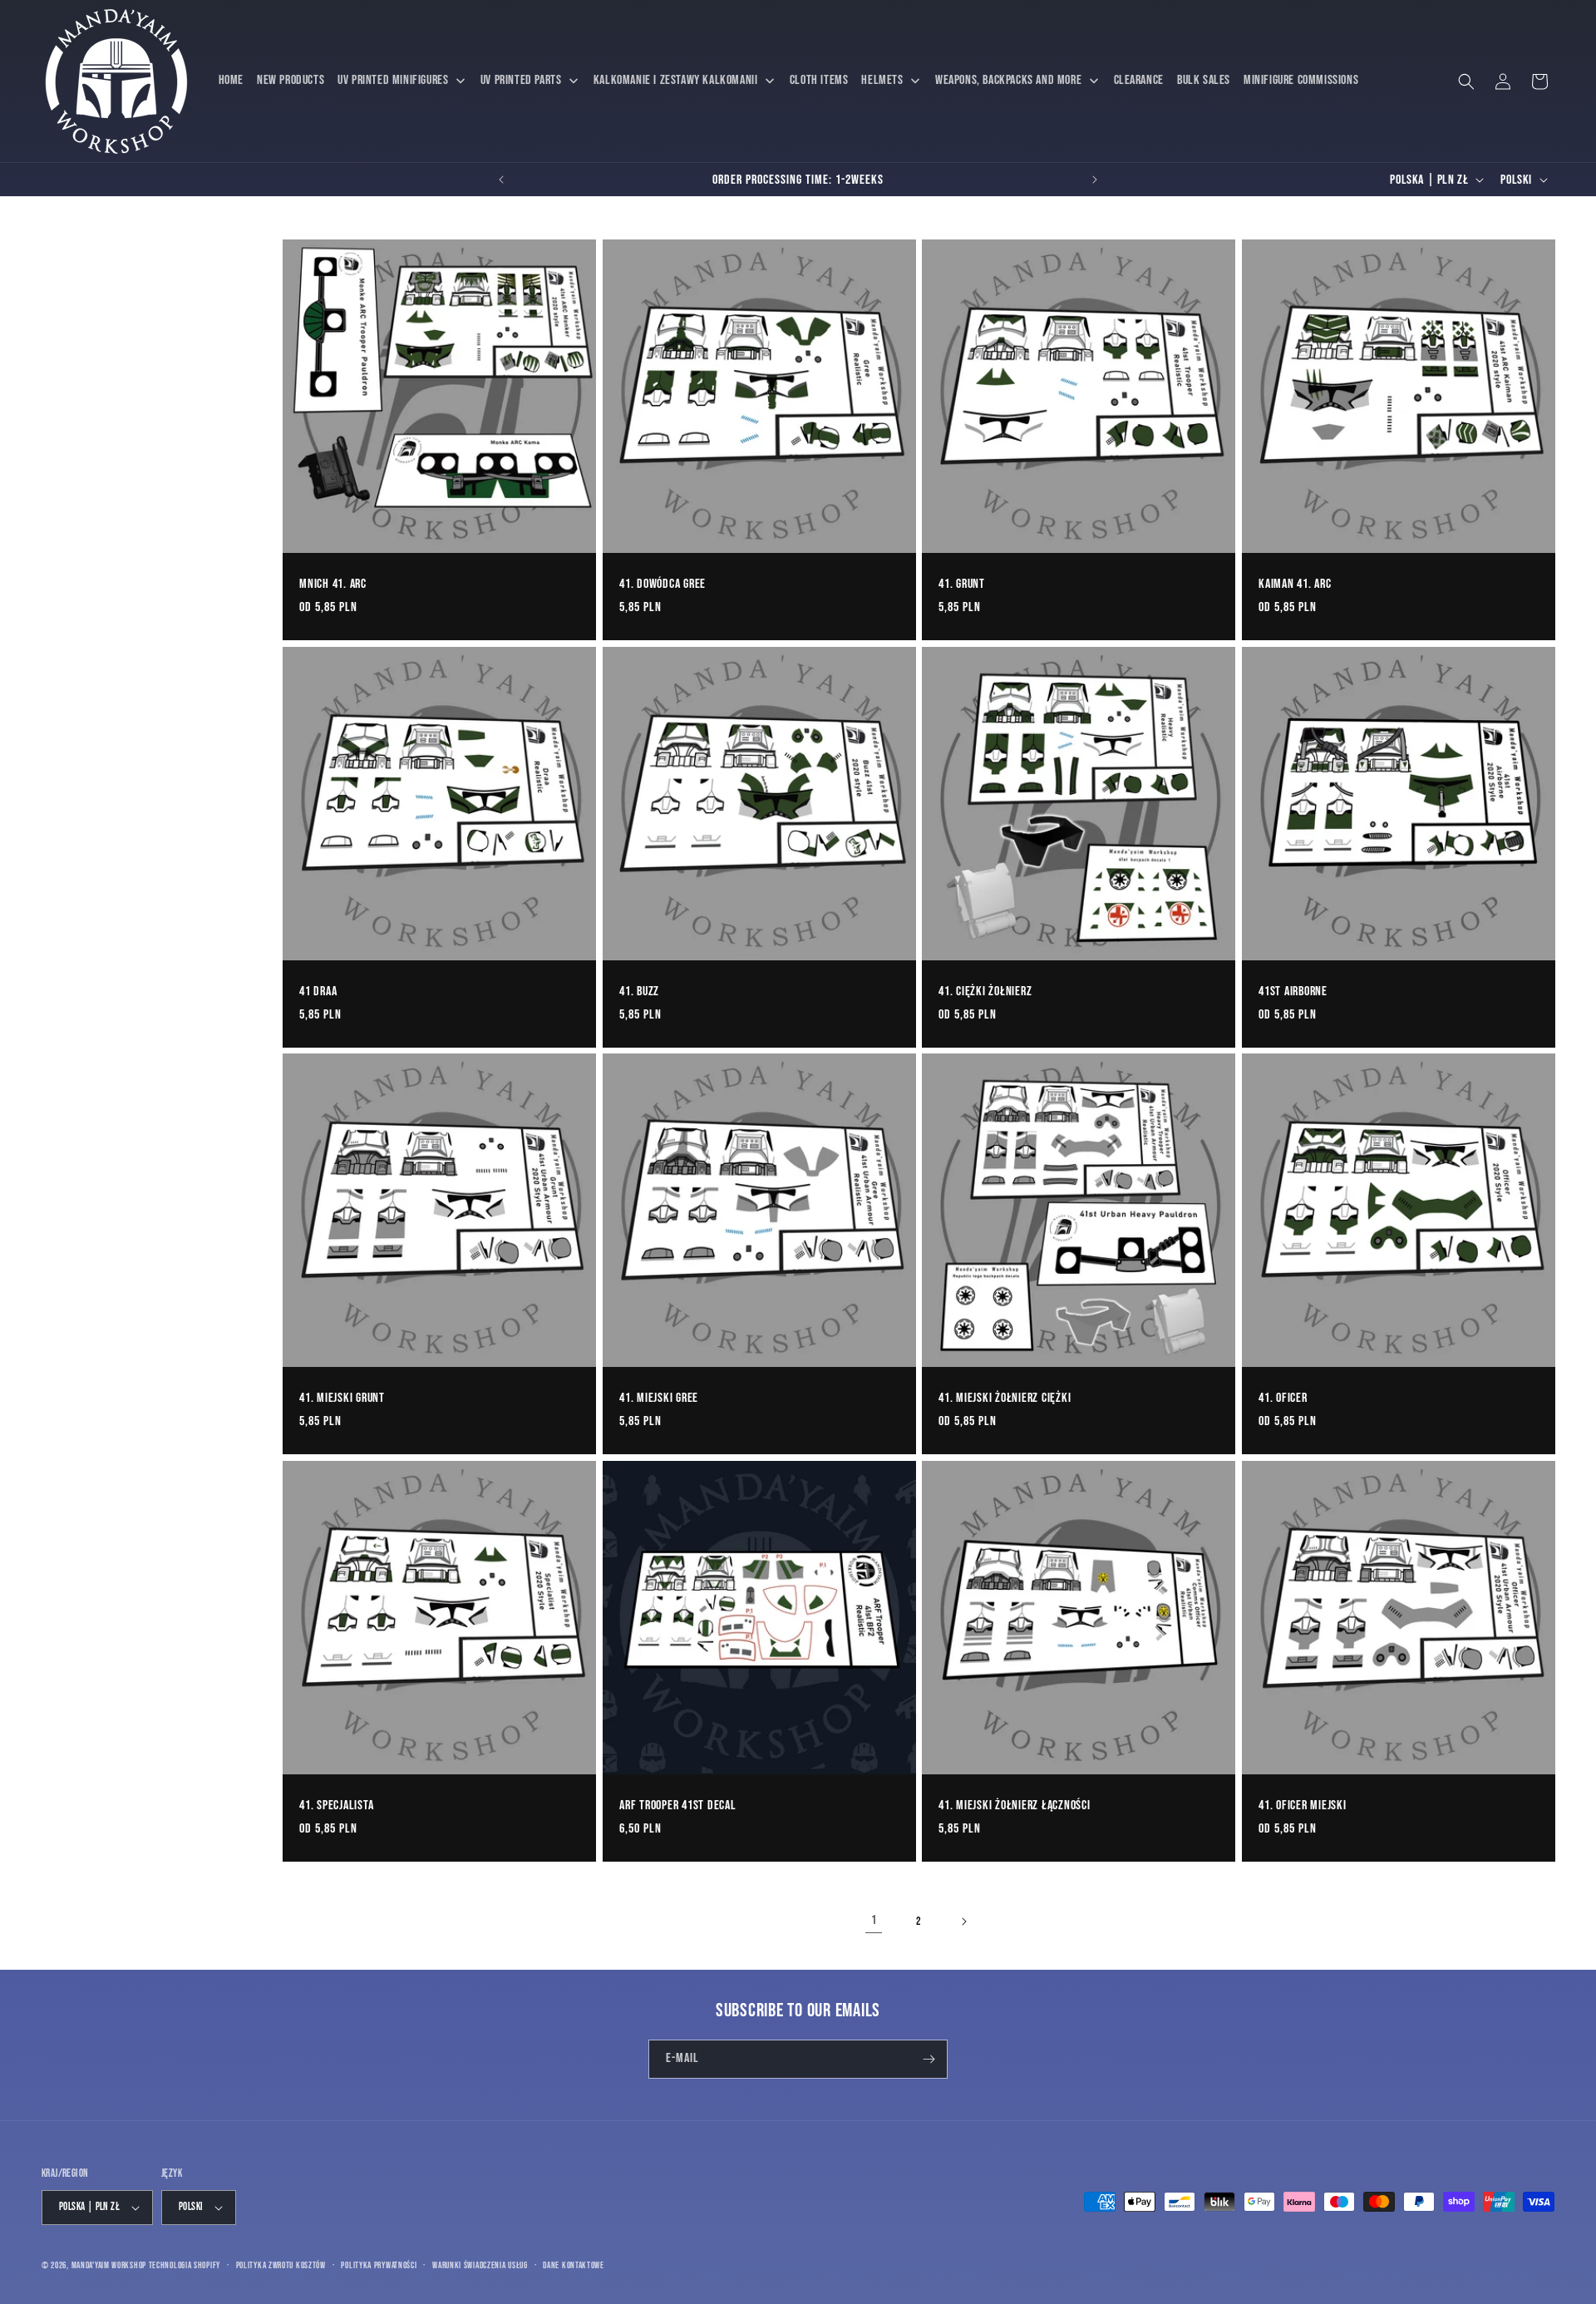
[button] (1466, 81)
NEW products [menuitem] (291, 80)
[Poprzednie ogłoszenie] (501, 180)
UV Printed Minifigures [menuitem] (393, 80)
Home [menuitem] (231, 80)
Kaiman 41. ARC (1295, 584)
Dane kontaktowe (574, 2265)
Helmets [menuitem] (882, 80)
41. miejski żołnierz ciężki (1005, 1398)
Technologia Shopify (185, 2265)
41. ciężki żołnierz (985, 990)
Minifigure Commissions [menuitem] (1301, 80)
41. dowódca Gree (663, 584)
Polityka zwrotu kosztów (281, 2265)
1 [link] (874, 1920)
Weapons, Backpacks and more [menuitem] (1008, 80)
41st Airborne (1293, 990)
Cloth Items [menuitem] (819, 80)
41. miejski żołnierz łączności (1015, 1805)
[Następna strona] (963, 1922)
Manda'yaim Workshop (109, 2265)
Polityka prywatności (379, 2265)
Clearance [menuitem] (1139, 80)
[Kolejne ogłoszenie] (1095, 180)
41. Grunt (962, 584)
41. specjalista (336, 1805)
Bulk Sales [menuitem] (1204, 80)
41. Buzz (639, 990)
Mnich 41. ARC (333, 584)
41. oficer (1283, 1398)
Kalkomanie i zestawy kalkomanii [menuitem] (676, 80)
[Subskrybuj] (929, 2059)
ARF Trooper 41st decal (678, 1805)
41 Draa (318, 990)
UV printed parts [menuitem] (521, 80)
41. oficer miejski (1303, 1805)
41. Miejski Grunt (342, 1398)
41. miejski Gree (659, 1398)
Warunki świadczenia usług (480, 2265)
